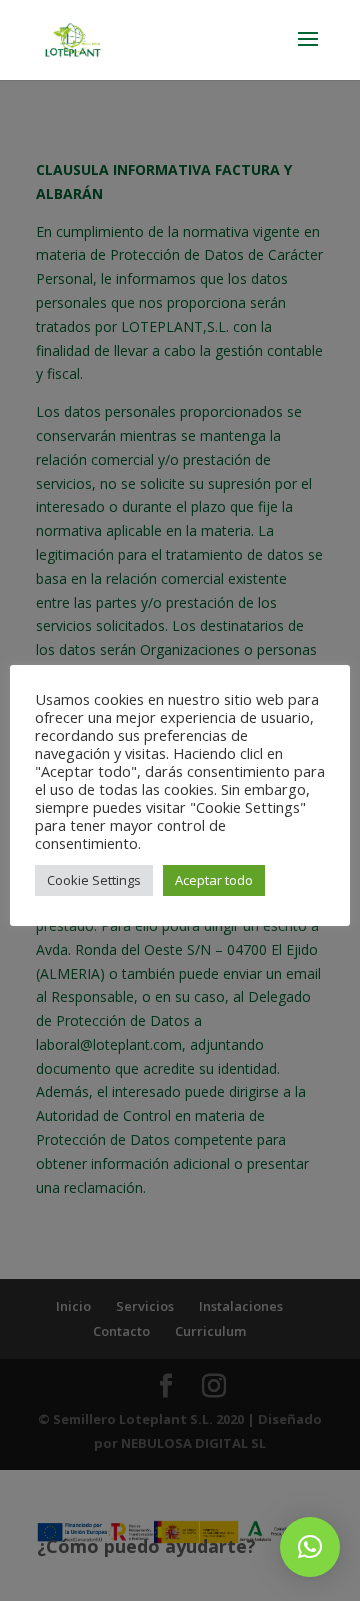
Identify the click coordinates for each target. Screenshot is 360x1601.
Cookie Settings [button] (94, 880)
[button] (310, 1547)
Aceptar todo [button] (214, 880)
